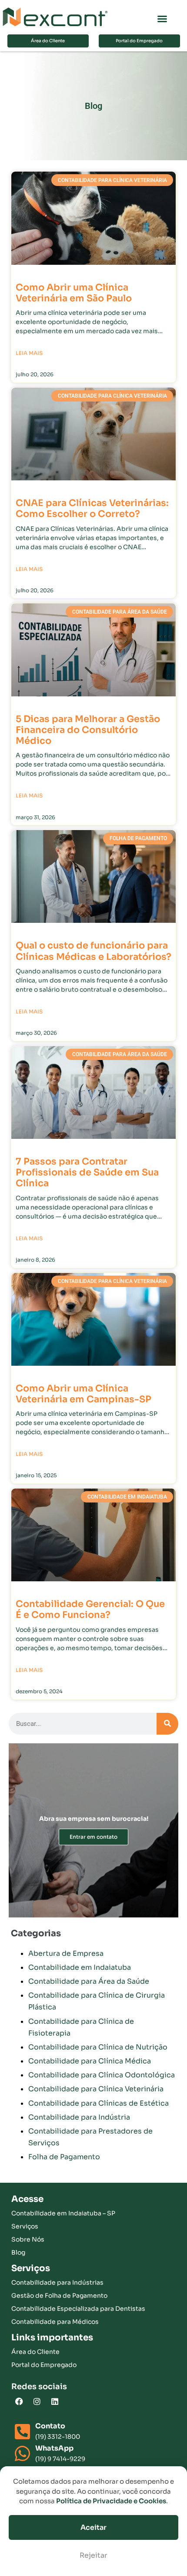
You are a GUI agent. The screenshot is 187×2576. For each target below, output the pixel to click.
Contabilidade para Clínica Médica (90, 2061)
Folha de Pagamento (64, 2157)
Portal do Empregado (44, 2365)
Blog (18, 2252)
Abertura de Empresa (66, 1953)
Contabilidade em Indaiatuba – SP (63, 2213)
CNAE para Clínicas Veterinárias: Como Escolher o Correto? (92, 508)
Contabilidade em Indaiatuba (80, 1967)
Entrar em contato (93, 1837)
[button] (162, 19)
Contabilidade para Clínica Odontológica (102, 2075)
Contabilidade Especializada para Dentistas (78, 2309)
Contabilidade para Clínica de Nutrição (98, 2047)
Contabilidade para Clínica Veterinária (96, 2089)
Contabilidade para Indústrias (57, 2282)
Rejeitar (93, 2555)
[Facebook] (19, 2401)
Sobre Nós (28, 2239)
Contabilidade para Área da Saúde (89, 1981)
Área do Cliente (35, 2352)
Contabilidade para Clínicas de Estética (99, 2103)
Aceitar (93, 2527)
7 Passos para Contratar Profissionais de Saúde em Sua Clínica (87, 1172)
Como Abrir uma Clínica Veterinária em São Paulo (74, 293)
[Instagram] (37, 2401)
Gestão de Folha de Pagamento (59, 2296)
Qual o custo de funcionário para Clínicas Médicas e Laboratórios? (93, 951)
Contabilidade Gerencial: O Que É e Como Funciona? (90, 1609)
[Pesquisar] (167, 1724)
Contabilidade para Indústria (79, 2117)
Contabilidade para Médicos (55, 2322)
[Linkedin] (55, 2401)
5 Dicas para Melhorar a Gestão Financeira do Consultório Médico (88, 730)
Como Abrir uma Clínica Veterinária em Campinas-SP (83, 1394)
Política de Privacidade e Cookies (111, 2501)
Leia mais (29, 353)
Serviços (25, 2226)
